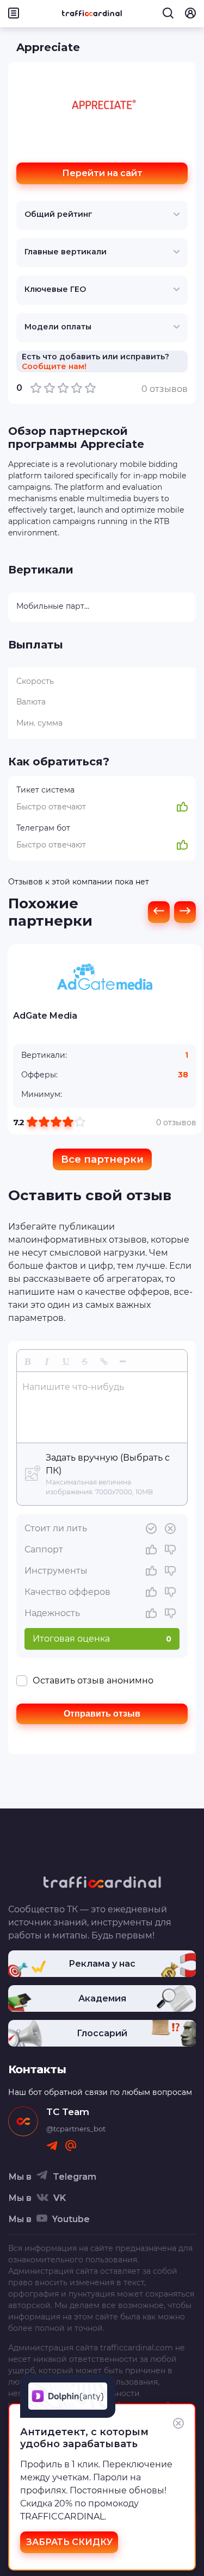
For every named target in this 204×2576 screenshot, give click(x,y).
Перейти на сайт (102, 173)
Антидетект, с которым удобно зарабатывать (84, 2438)
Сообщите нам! (54, 366)
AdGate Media (45, 1016)
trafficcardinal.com (137, 2348)
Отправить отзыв (102, 1714)
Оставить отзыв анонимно (93, 1680)
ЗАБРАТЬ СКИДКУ (69, 2542)
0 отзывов (176, 1122)
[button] (27, 1361)
